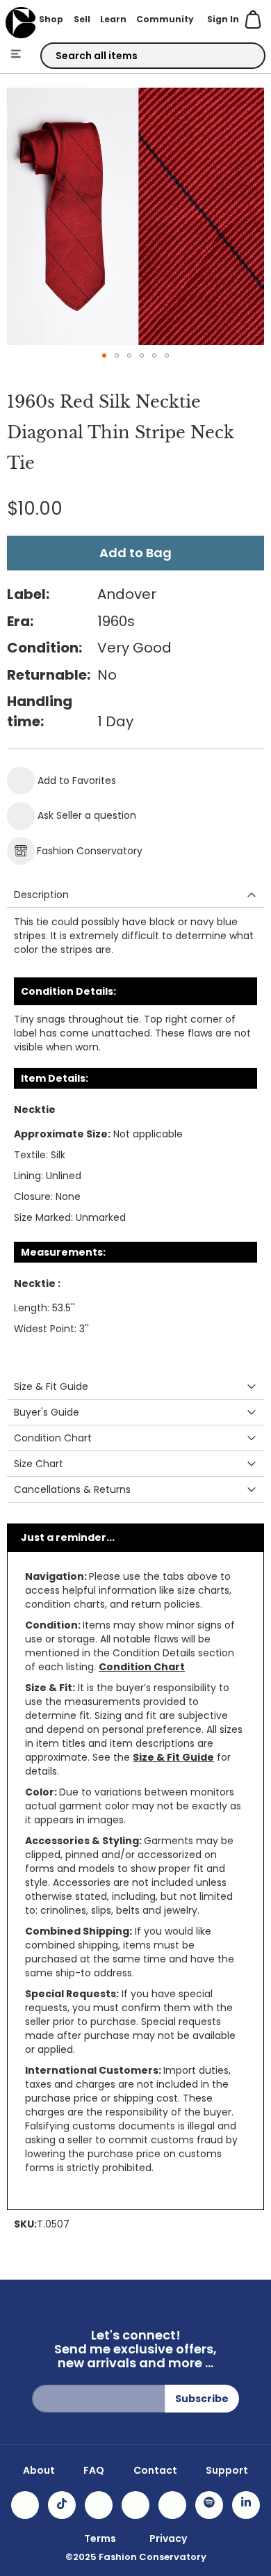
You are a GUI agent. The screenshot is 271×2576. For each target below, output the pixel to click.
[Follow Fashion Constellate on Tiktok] (62, 2505)
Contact (155, 2470)
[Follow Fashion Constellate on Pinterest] (172, 2505)
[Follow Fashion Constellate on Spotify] (209, 2505)
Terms (100, 2538)
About (39, 2470)
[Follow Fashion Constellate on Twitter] (135, 2505)
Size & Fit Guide (173, 1757)
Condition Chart (142, 1667)
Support (227, 2470)
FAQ (94, 2470)
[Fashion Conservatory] (20, 23)
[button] (104, 355)
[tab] (135, 895)
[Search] (243, 56)
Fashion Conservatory (90, 851)
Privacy (168, 2538)
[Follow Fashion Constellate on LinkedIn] (246, 2505)
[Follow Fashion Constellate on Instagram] (25, 2505)
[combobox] (153, 56)
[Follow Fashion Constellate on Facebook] (99, 2505)
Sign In (223, 19)
